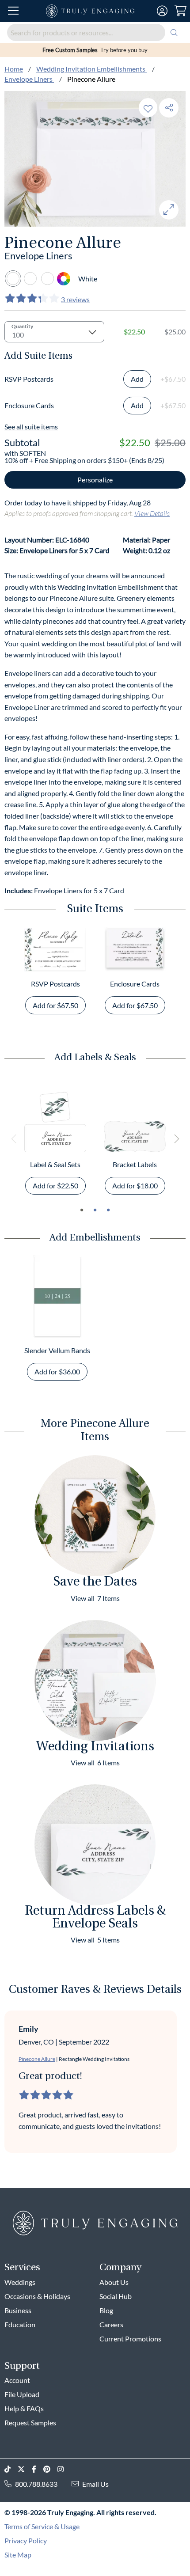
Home (14, 69)
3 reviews (75, 299)
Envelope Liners (29, 79)
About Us (114, 2282)
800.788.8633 (36, 2484)
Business (18, 2310)
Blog (106, 2310)
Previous (14, 1139)
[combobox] (95, 32)
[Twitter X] (25, 2469)
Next (176, 1139)
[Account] (162, 11)
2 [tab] (95, 1210)
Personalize (95, 480)
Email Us (95, 2484)
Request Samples (30, 2422)
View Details (152, 513)
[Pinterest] (50, 2469)
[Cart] (180, 11)
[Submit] (174, 32)
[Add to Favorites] (148, 108)
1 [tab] (82, 1210)
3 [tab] (108, 1210)
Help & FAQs (24, 2408)
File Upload (22, 2394)
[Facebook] (38, 2469)
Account (17, 2380)
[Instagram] (64, 2469)
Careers (111, 2324)
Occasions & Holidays (37, 2296)
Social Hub (116, 2296)
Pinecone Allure (37, 2059)
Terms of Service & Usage (42, 2526)
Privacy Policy (26, 2540)
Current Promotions (130, 2339)
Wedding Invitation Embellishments (91, 69)
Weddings (20, 2282)
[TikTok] (11, 2469)
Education (20, 2324)
